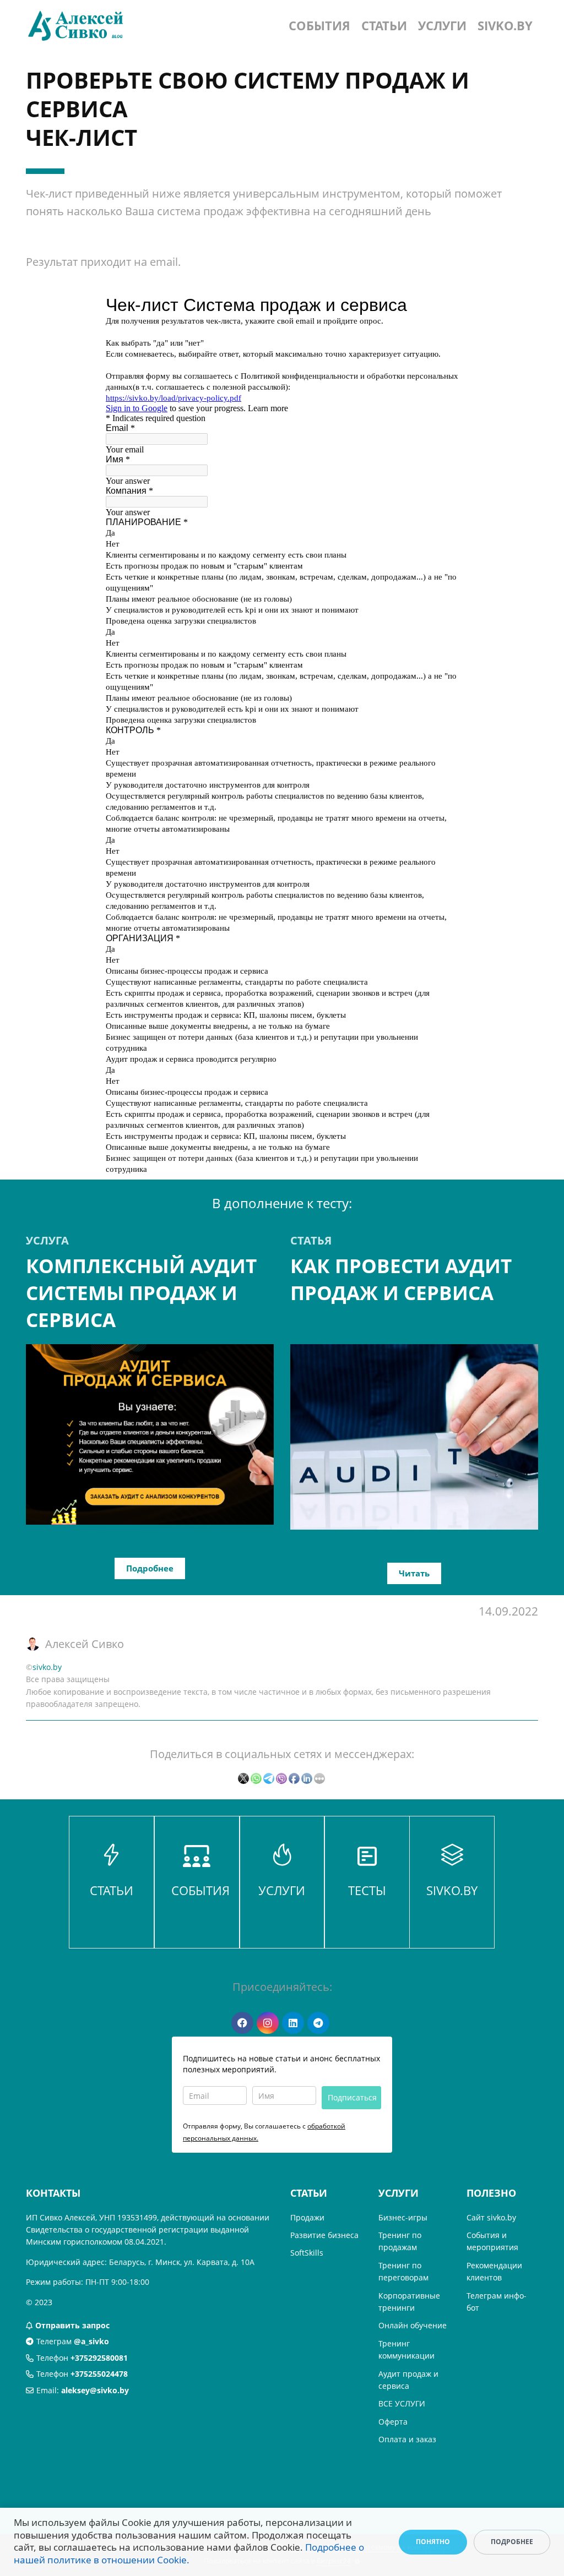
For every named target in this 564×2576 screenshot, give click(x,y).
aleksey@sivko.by (95, 2390)
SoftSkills (307, 2253)
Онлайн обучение (413, 2325)
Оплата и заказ (407, 2439)
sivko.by (505, 25)
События (319, 25)
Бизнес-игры (403, 2217)
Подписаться (352, 2097)
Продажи (307, 2217)
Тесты (367, 1890)
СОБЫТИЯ (200, 1890)
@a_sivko (91, 2341)
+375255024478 (99, 2374)
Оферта (393, 2422)
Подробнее (150, 1568)
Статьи (384, 25)
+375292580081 (99, 2358)
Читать (414, 1573)
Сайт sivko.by (491, 2217)
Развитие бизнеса (324, 2235)
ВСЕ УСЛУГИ (402, 2403)
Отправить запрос (72, 2325)
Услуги (442, 25)
